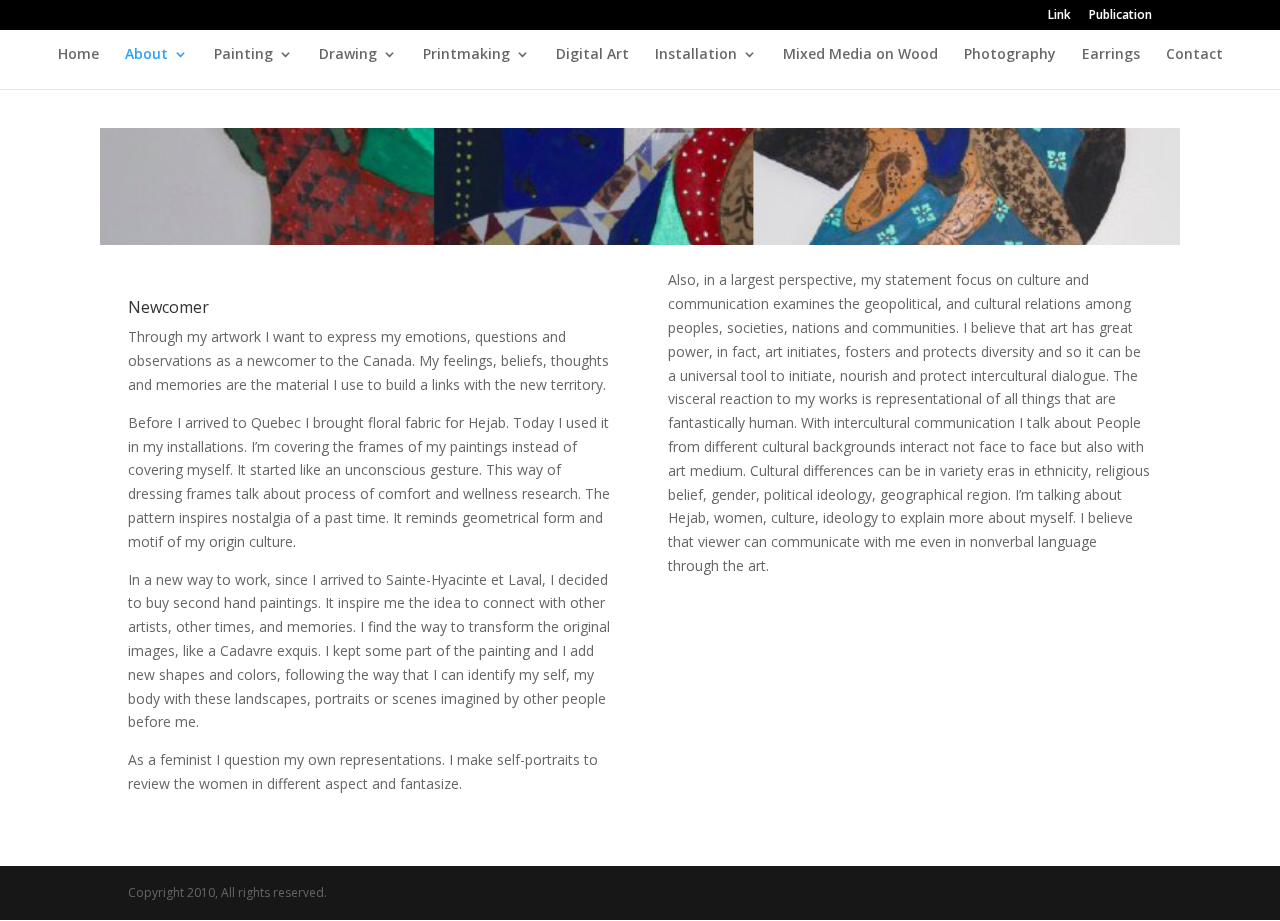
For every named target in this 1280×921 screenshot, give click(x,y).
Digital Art (592, 55)
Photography (1010, 55)
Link (1059, 16)
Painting (243, 55)
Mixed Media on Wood (860, 55)
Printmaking (466, 55)
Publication (1120, 16)
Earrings (1111, 55)
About (146, 55)
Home (78, 55)
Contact (1194, 55)
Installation (696, 55)
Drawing (348, 55)
